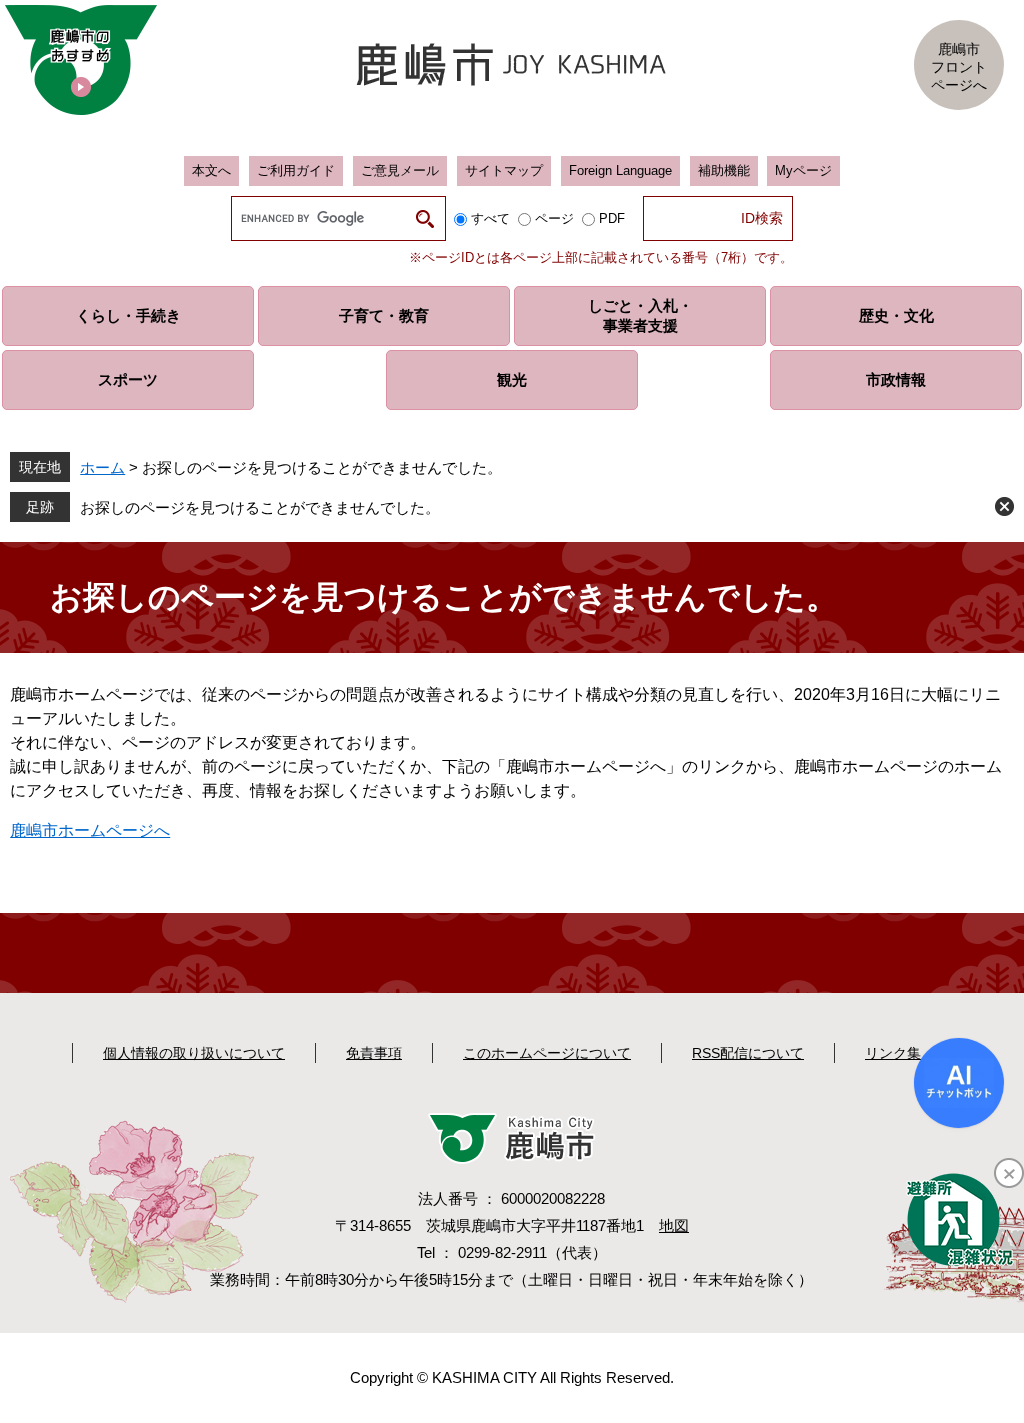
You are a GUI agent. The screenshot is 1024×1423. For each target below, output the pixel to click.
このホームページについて (547, 1053)
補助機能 (724, 170)
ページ (554, 218)
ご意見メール (400, 170)
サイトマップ (504, 170)
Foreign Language (620, 170)
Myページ (803, 170)
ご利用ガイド (296, 170)
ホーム (102, 467)
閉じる (1004, 506)
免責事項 (374, 1053)
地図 (674, 1225)
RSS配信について (748, 1053)
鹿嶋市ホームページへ (90, 830)
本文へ (211, 170)
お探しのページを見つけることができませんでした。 (260, 507)
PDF (612, 218)
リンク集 (893, 1053)
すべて (490, 218)
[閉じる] (1009, 1173)
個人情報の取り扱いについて (194, 1053)
